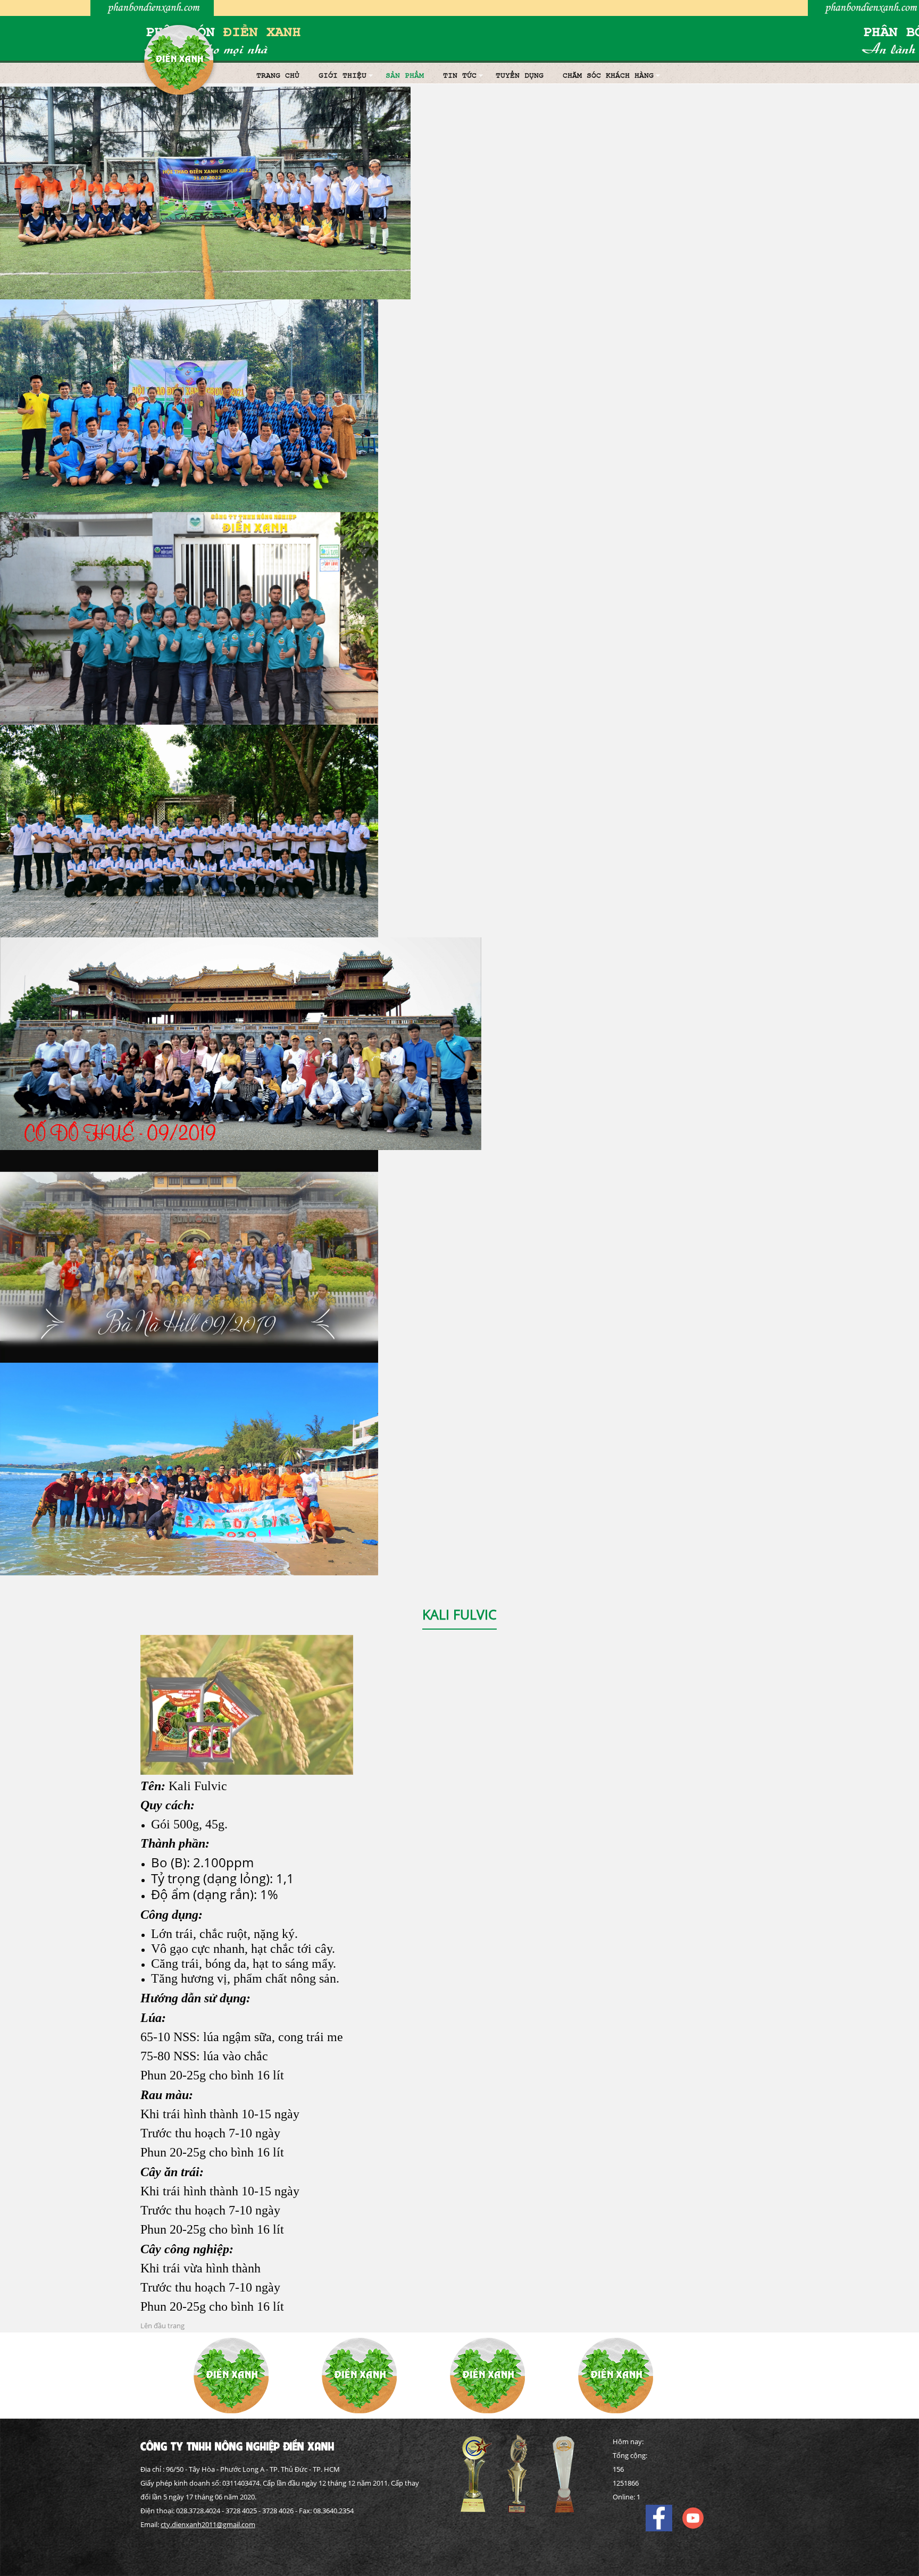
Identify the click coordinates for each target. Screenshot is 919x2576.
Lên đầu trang (162, 2326)
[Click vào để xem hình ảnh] (247, 1704)
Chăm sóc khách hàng (608, 75)
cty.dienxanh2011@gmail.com (208, 2524)
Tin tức (460, 75)
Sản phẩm (405, 75)
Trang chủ (278, 75)
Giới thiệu (342, 75)
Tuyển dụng (520, 75)
